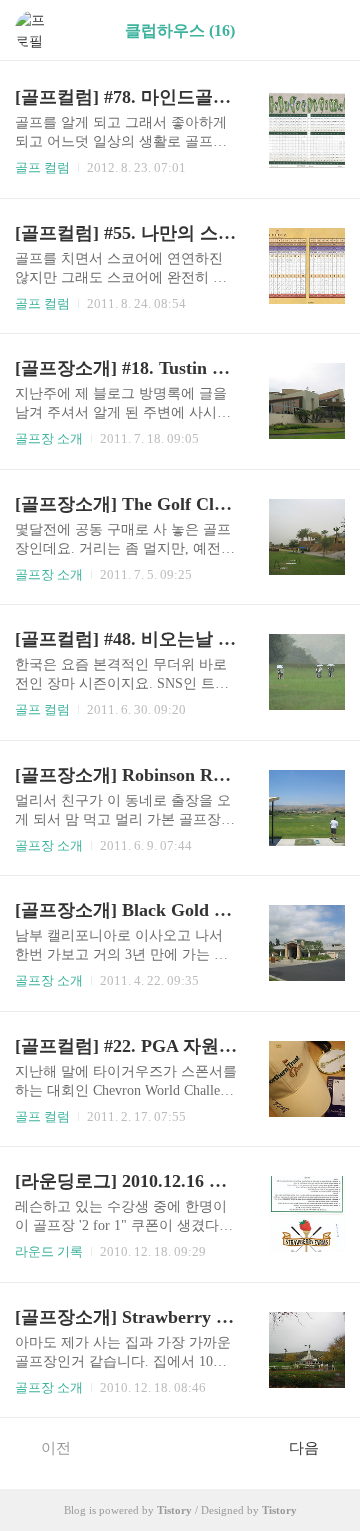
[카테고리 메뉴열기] (325, 30)
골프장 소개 (49, 438)
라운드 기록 (49, 1251)
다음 (304, 1448)
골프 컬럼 (42, 167)
